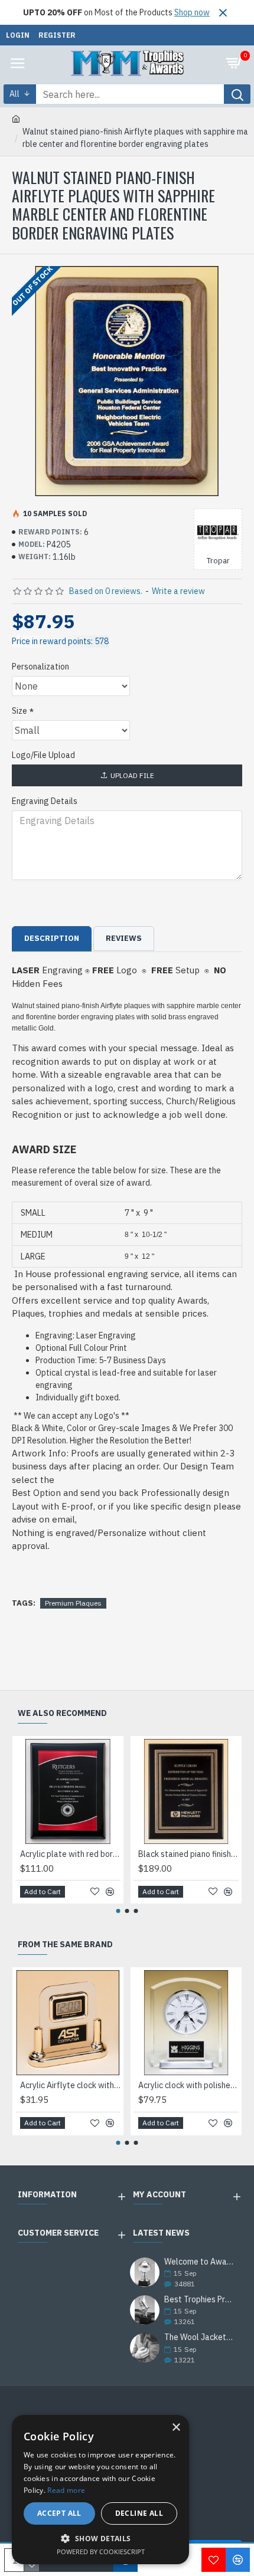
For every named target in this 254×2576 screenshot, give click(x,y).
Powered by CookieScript (101, 2552)
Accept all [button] (59, 2513)
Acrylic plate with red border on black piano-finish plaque (70, 1854)
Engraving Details (45, 801)
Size (19, 711)
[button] (118, 1911)
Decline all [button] (139, 2513)
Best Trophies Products (199, 2300)
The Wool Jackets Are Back (199, 2337)
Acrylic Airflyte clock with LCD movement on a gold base (70, 2085)
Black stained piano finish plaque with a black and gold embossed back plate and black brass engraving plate (188, 1854)
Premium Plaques (73, 1603)
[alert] (100, 2490)
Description (52, 938)
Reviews (124, 938)
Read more (66, 2490)
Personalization (40, 667)
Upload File (132, 775)
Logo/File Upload (43, 755)
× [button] (176, 2428)
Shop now (192, 12)
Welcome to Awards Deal (199, 2262)
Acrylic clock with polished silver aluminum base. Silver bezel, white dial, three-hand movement (188, 2085)
